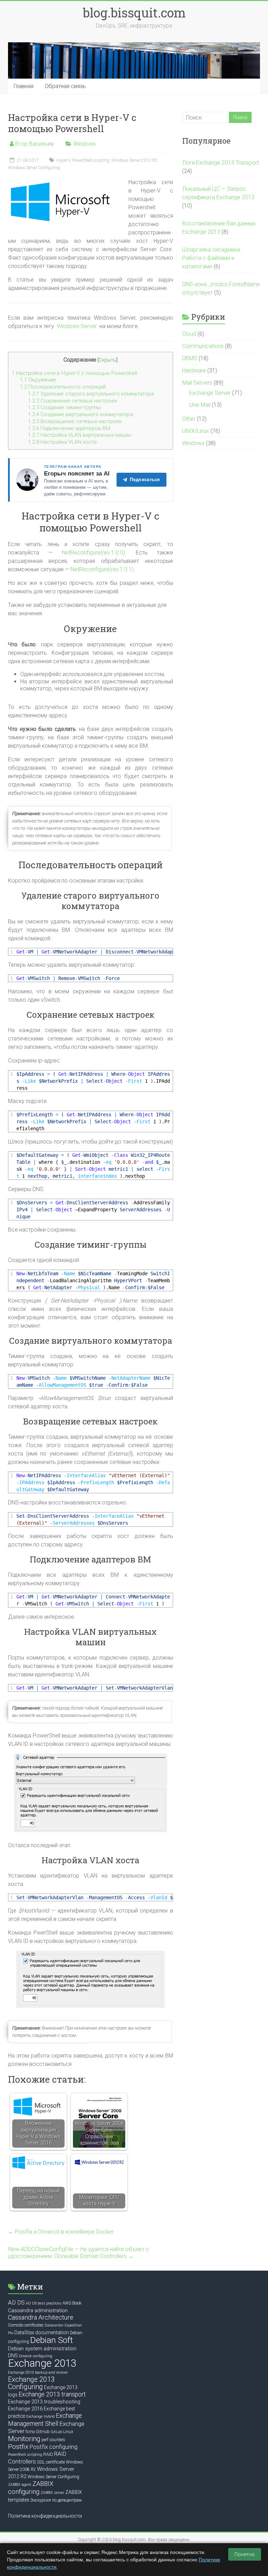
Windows (84, 144)
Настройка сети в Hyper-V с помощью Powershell (75, 373)
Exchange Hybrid (40, 2417)
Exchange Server (210, 393)
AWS (67, 2303)
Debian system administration (42, 2349)
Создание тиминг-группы (64, 407)
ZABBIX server (52, 2493)
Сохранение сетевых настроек (73, 401)
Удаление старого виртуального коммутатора (91, 394)
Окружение (38, 380)
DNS (13, 2356)
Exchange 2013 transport (52, 2394)
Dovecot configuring (36, 2356)
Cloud (189, 334)
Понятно (245, 2554)
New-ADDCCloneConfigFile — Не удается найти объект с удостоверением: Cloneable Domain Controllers (79, 2253)
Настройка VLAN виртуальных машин (80, 435)
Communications (203, 346)
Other (189, 419)
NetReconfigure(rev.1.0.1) (102, 569)
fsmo (30, 2432)
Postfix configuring (53, 2447)
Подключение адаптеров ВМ (69, 428)
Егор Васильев (35, 144)
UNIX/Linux (196, 431)
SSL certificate (51, 2462)
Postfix (18, 2447)
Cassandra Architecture (41, 2317)
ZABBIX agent (20, 2485)
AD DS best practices (44, 2303)
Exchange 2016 (25, 2409)
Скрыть (108, 360)
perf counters (53, 2440)
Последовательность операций (63, 387)
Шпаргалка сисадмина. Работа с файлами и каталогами (212, 258)
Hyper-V (63, 160)
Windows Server (77, 326)
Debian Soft (51, 2340)
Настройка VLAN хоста (62, 442)
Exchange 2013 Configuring (31, 2383)
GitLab (56, 2432)
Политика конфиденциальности (45, 2516)
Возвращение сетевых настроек (75, 421)
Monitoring (24, 2439)
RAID (48, 2454)
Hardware (194, 371)
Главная (24, 86)
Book (77, 2303)
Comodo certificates (26, 2325)
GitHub (43, 2432)
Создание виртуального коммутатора (80, 414)
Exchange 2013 (42, 2363)
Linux (68, 2432)
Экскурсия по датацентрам (56, 2500)
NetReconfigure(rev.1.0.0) (93, 553)
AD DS (16, 2302)
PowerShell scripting (91, 160)
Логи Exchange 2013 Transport (221, 163)
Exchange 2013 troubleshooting (44, 2402)
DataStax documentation (42, 2332)
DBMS (190, 358)
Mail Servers (197, 383)
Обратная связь (65, 86)
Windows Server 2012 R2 (134, 160)
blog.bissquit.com (134, 13)
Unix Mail (200, 405)
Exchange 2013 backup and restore (38, 2372)
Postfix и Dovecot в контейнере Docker (61, 2232)
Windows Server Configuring (34, 168)
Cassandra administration (38, 2310)
